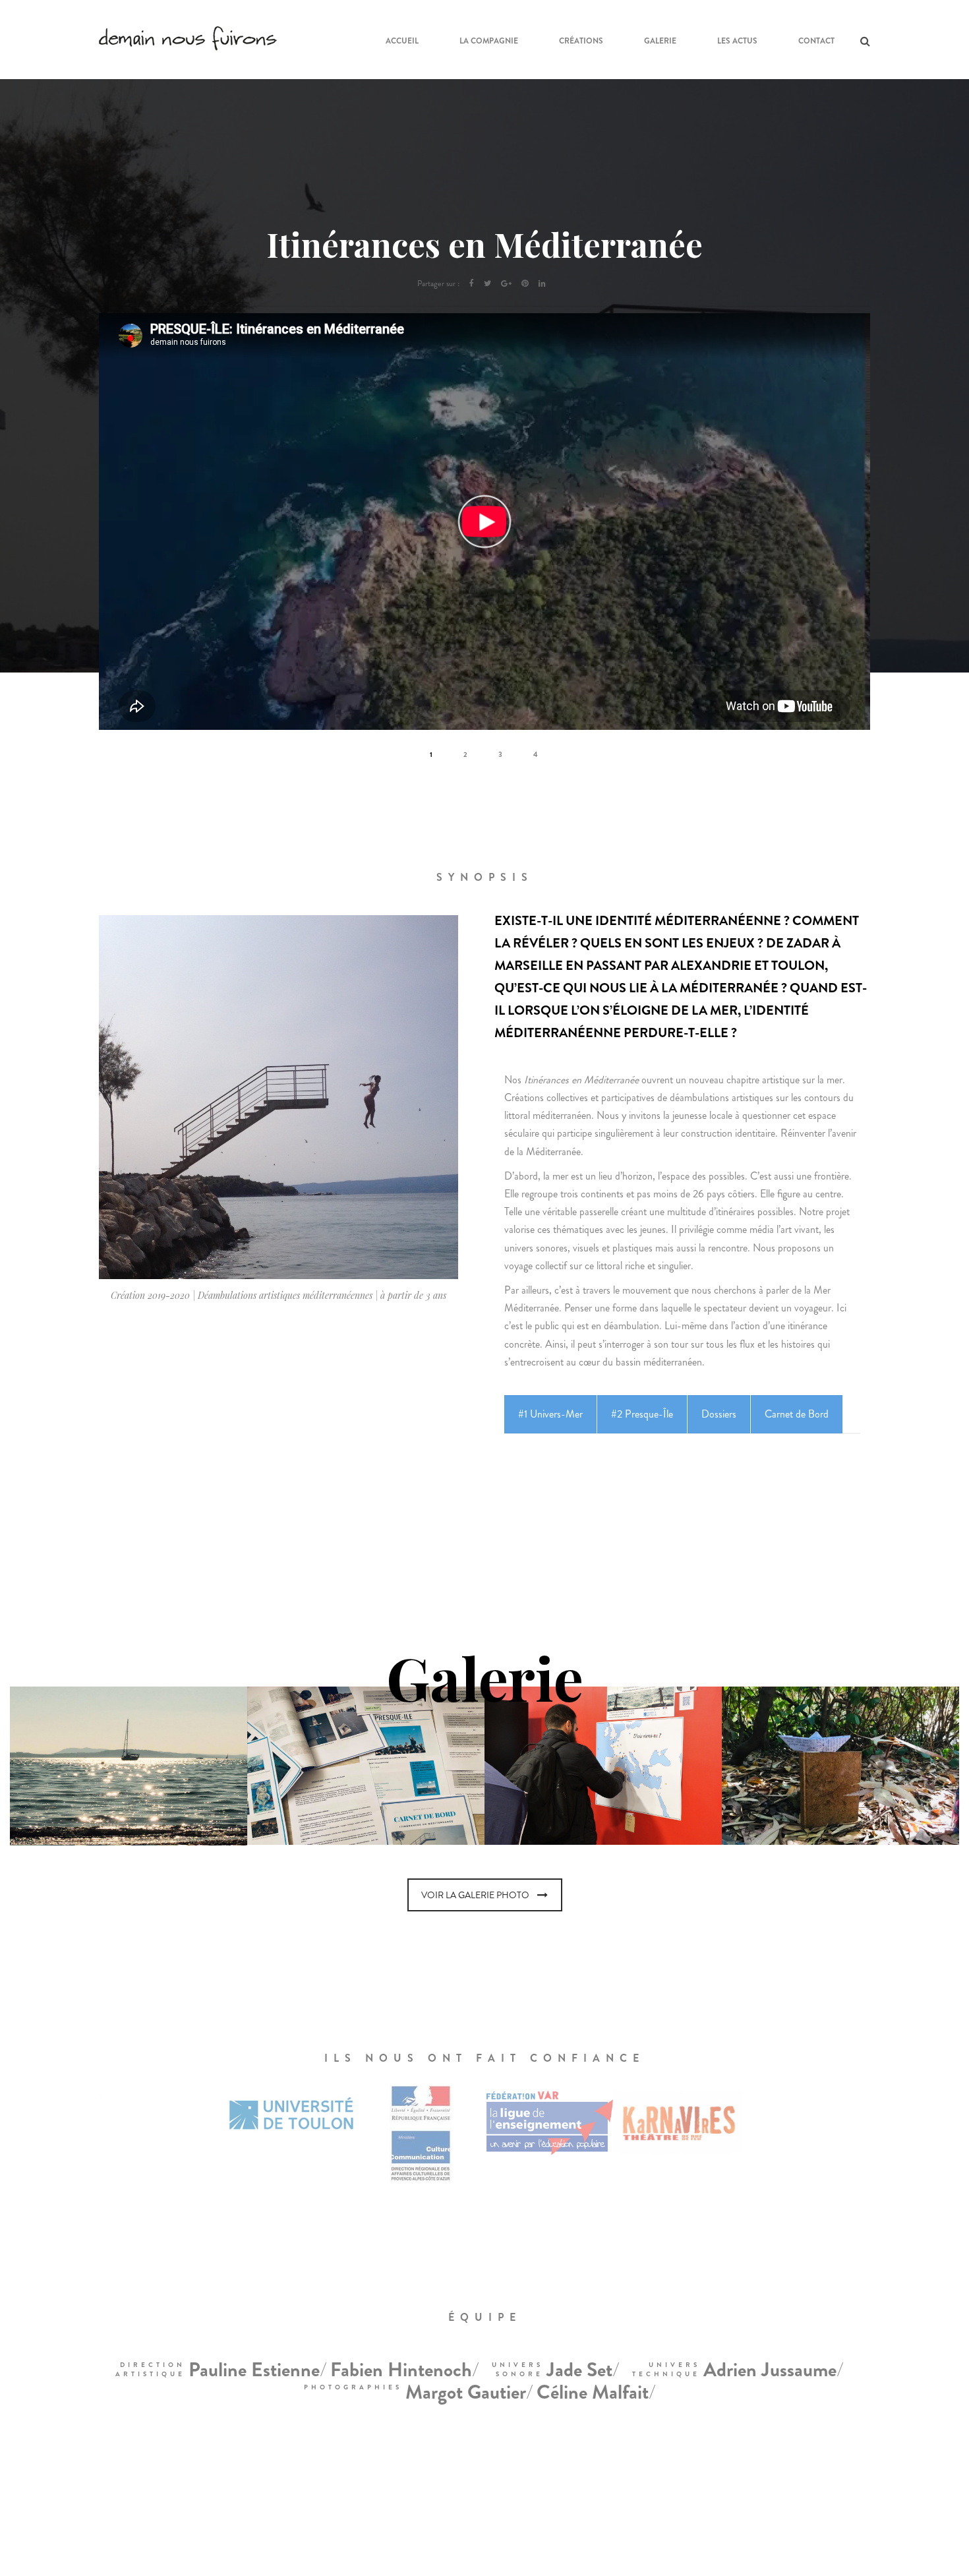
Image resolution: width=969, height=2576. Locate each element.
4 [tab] (537, 754)
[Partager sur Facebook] (472, 284)
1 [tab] (432, 754)
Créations (581, 41)
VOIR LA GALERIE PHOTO (475, 1895)
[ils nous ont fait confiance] (163, 2147)
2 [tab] (466, 754)
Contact (816, 41)
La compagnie (489, 41)
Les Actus (737, 41)
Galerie (660, 41)
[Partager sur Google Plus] (506, 284)
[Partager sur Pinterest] (525, 284)
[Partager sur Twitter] (487, 284)
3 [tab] (501, 754)
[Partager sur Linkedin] (542, 284)
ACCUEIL (402, 41)
